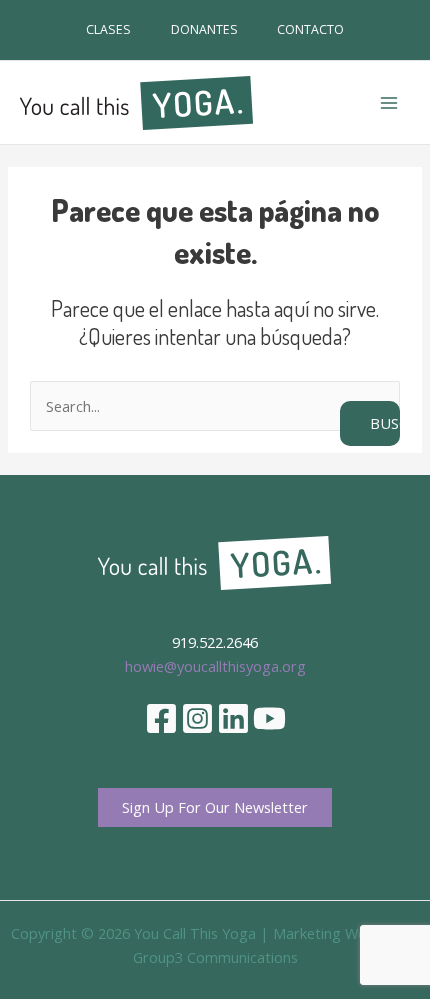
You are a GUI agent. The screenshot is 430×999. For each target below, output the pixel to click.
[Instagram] (197, 718)
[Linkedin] (233, 718)
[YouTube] (269, 718)
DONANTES (204, 29)
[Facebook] (161, 718)
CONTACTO (310, 29)
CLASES (108, 29)
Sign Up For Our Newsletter (215, 807)
